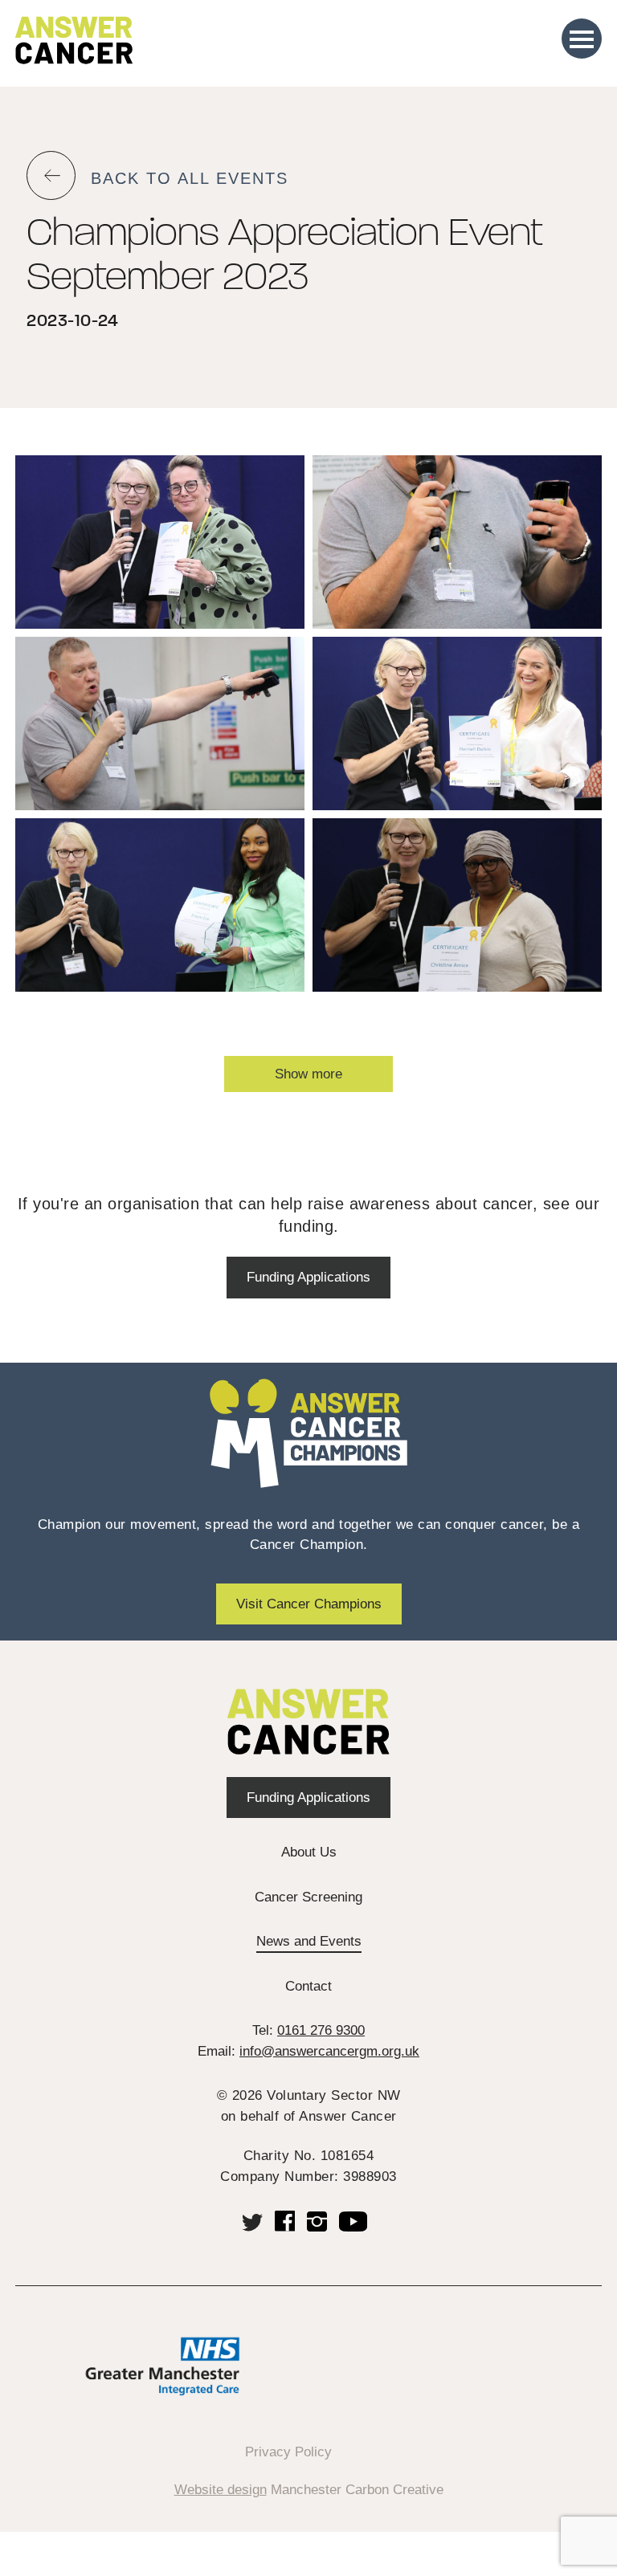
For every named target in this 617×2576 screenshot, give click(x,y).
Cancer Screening (308, 1897)
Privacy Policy (288, 2452)
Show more (308, 1074)
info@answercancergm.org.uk (329, 2051)
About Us (309, 1852)
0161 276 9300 (321, 2030)
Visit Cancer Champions (309, 1604)
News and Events (309, 1941)
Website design (221, 2490)
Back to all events (190, 178)
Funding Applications (308, 1277)
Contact (308, 1986)
